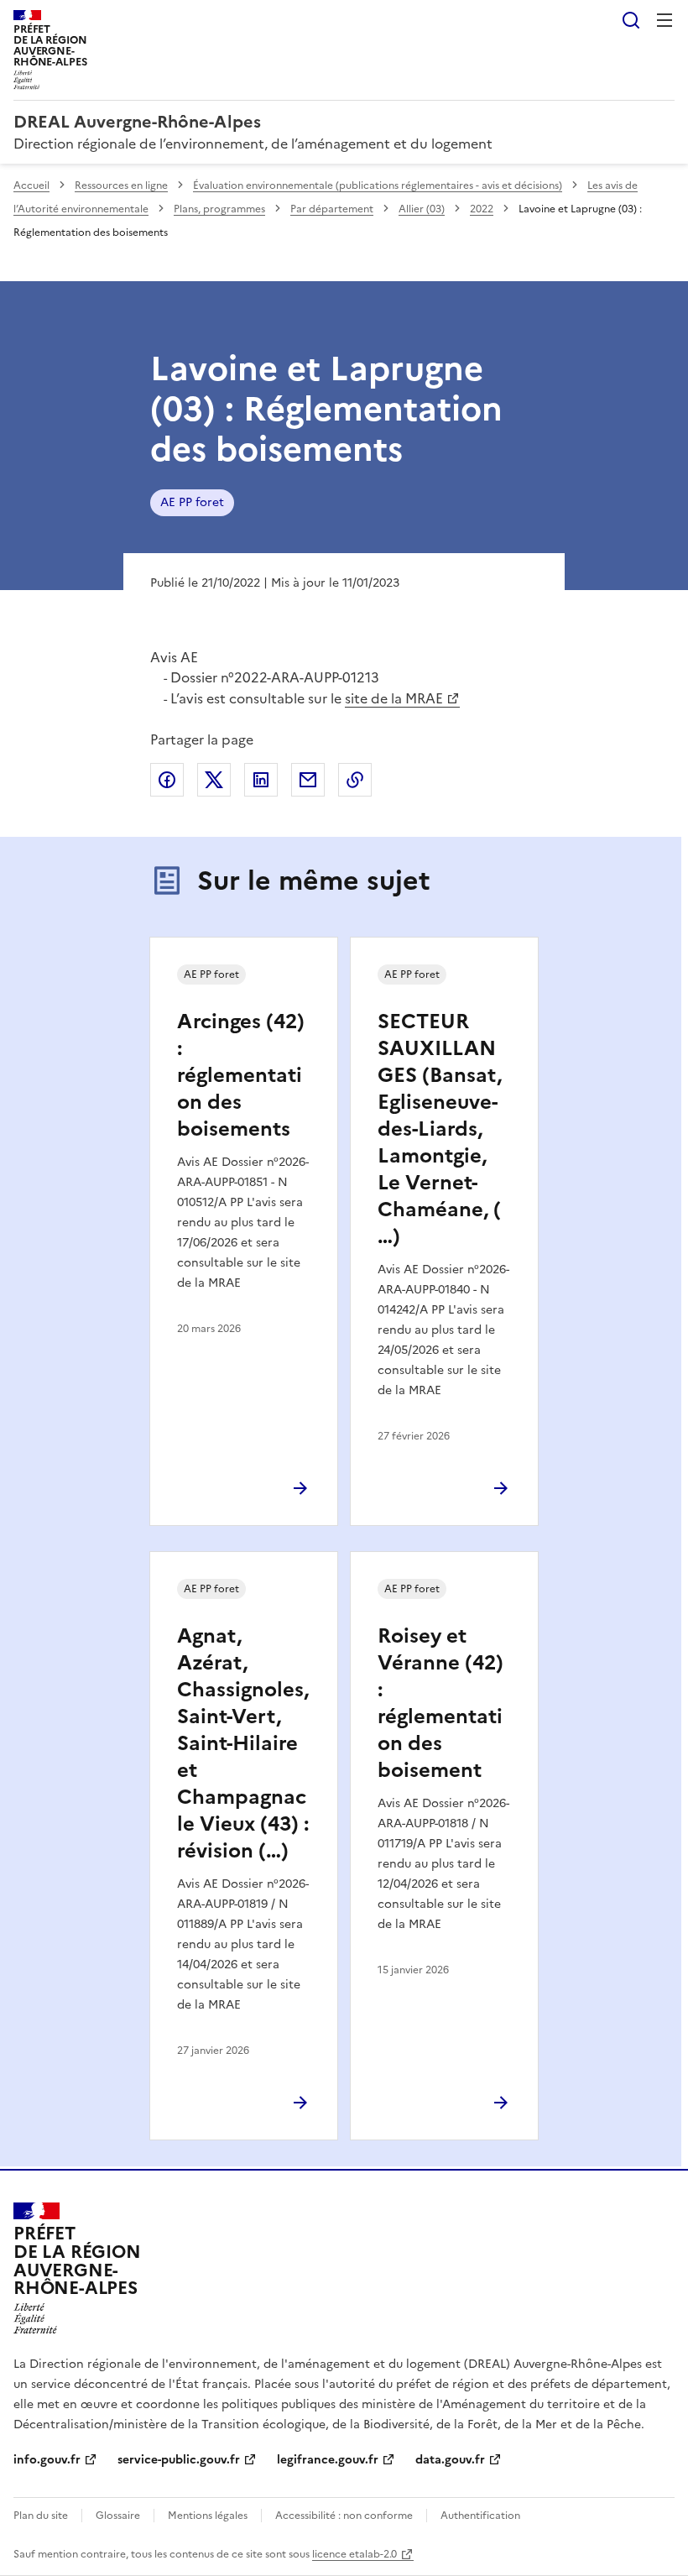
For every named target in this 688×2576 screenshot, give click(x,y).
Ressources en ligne (121, 185)
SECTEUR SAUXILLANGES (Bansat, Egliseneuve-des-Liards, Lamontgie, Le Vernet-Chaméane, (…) (440, 1129)
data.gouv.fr (450, 2460)
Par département (332, 209)
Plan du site (41, 2516)
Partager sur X (214, 780)
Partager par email (308, 780)
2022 (482, 209)
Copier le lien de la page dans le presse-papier (355, 780)
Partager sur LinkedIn (261, 780)
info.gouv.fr (47, 2460)
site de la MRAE (394, 698)
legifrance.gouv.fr (328, 2460)
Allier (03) (422, 209)
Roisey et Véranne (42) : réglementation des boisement (440, 1703)
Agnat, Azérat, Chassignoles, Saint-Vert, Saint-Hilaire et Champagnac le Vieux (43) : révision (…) (243, 1743)
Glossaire (118, 2516)
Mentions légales (208, 2516)
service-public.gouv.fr (179, 2460)
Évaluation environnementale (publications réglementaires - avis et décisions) (378, 185)
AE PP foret (192, 502)
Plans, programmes (219, 209)
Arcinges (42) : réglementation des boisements (241, 1075)
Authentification (480, 2516)
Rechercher (631, 20)
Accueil (31, 185)
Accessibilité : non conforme (344, 2516)
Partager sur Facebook (167, 780)
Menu (665, 20)
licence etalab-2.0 (354, 2554)
